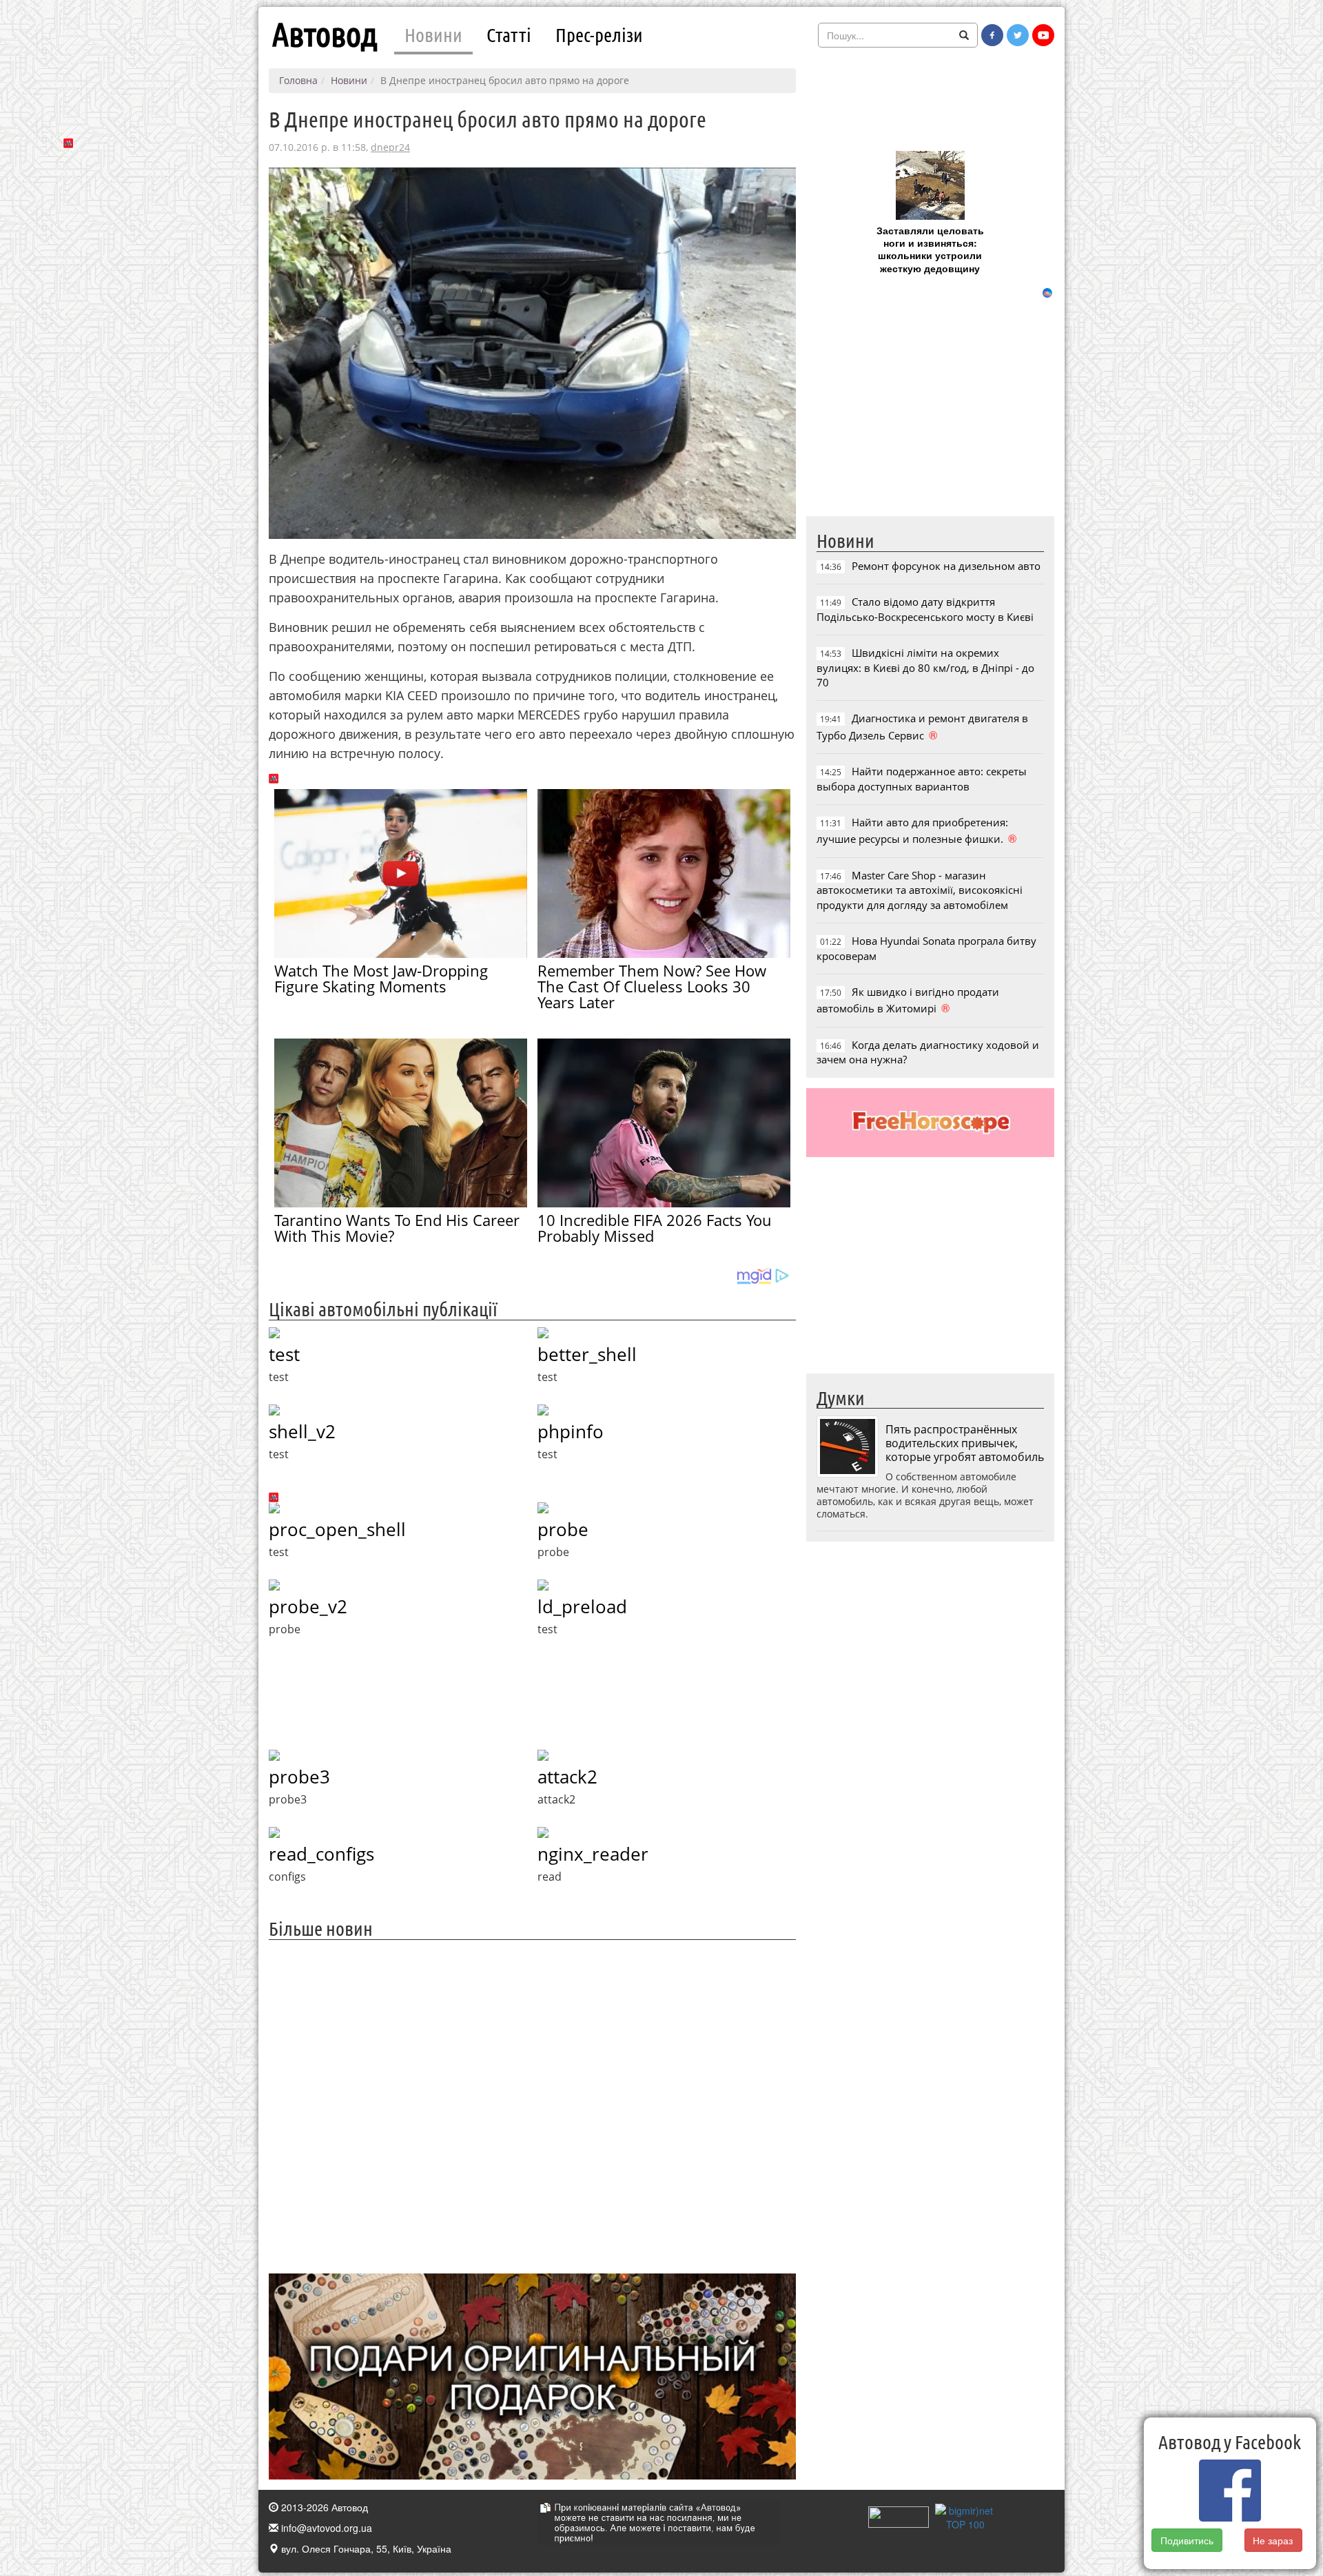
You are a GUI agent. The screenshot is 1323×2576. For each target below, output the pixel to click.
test (284, 1354)
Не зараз (1273, 2540)
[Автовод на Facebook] (992, 35)
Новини (433, 34)
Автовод (325, 34)
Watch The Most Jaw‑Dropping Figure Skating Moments (381, 978)
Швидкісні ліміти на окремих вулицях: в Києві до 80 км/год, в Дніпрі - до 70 (925, 667)
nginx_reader (593, 1854)
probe (563, 1529)
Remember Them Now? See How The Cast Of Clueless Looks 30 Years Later (652, 986)
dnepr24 (390, 147)
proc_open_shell (337, 1529)
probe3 (299, 1777)
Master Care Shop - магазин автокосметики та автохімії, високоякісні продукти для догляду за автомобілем (920, 890)
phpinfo (571, 1431)
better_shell (587, 1354)
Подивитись (1187, 2540)
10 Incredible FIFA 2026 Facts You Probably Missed (655, 1228)
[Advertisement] (532, 2105)
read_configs (321, 1854)
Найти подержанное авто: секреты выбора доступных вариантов (922, 778)
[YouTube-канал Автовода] (1043, 35)
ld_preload (582, 1606)
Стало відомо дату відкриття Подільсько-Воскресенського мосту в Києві (925, 609)
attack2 (567, 1777)
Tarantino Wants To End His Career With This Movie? (397, 1228)
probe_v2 (308, 1606)
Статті (509, 34)
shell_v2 (302, 1431)
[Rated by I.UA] (899, 2515)
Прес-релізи (599, 34)
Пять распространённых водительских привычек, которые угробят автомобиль (965, 1443)
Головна (298, 80)
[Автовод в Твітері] (1018, 35)
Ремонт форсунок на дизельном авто (946, 566)
